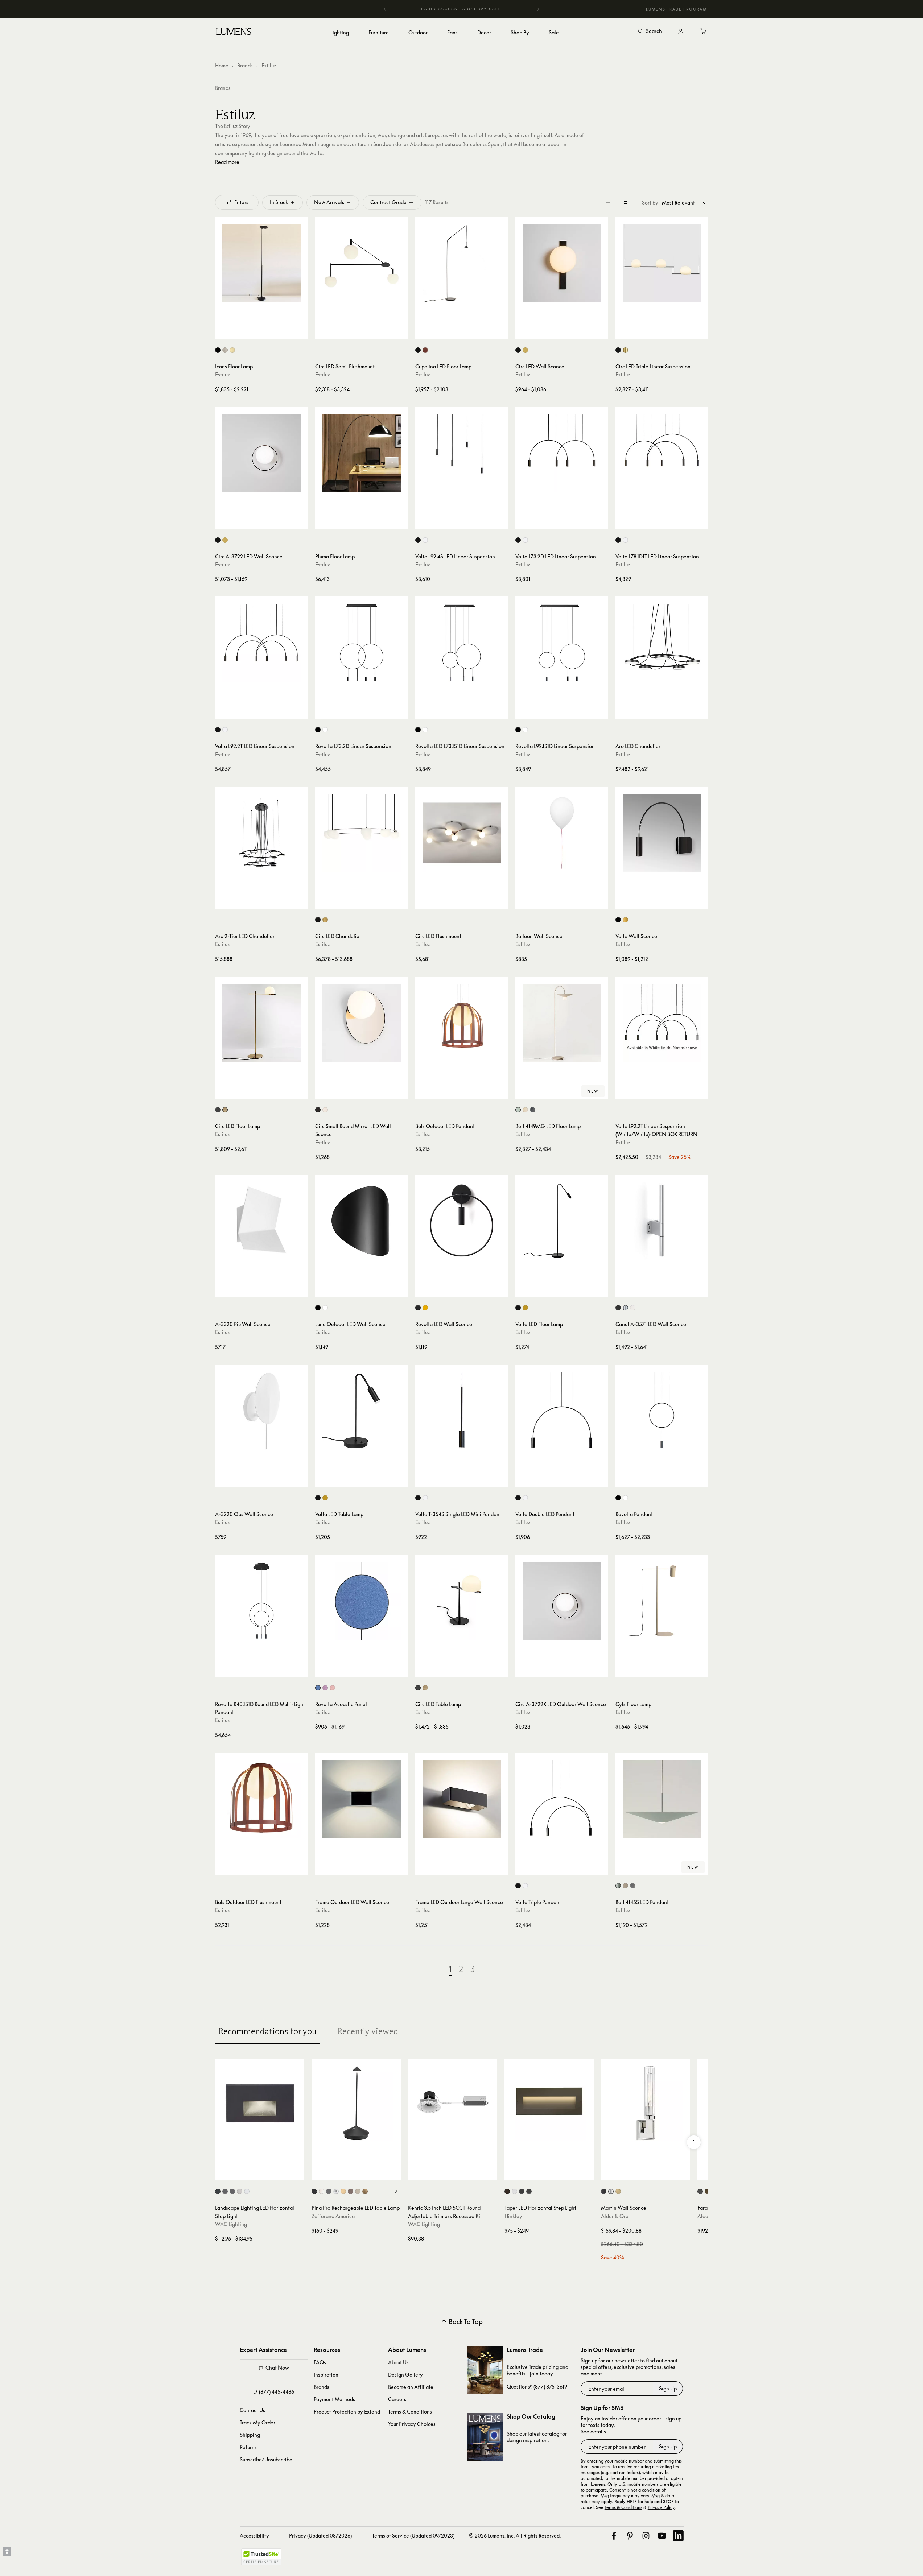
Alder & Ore (615, 2216)
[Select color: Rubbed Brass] (618, 2191)
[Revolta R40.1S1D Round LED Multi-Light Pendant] (261, 1601)
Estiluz (222, 374)
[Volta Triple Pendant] (562, 1799)
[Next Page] (486, 1969)
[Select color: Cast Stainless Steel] (240, 2191)
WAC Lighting (231, 2224)
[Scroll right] (694, 2142)
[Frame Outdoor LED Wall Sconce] (362, 1799)
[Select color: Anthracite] (633, 1886)
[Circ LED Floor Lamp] (261, 1023)
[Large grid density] (626, 202)
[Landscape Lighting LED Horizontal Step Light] (260, 2103)
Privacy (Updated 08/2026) (320, 2536)
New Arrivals (329, 202)
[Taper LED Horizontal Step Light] (549, 2103)
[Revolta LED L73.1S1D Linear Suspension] (462, 643)
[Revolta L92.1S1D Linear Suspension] (562, 643)
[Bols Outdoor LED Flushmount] (261, 1799)
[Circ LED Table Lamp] (462, 1601)
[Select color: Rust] (351, 2191)
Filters (241, 202)
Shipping (250, 2435)
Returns (248, 2447)
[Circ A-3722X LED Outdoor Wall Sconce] (562, 1601)
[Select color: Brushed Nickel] (225, 350)
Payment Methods (334, 2399)
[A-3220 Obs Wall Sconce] (261, 1411)
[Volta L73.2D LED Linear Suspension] (562, 453)
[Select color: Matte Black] (529, 2191)
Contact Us (252, 2410)
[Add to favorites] (224, 332)
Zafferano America (333, 2216)
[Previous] (385, 9)
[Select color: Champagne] (525, 1110)
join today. (542, 2373)
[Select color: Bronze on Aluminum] (225, 2191)
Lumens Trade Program (676, 9)
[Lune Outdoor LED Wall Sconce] (362, 1221)
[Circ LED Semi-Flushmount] (362, 263)
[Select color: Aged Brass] (707, 2191)
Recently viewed (368, 2031)
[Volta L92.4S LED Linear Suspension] (462, 453)
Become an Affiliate (411, 2387)
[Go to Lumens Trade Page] (485, 2370)
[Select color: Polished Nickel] (611, 2191)
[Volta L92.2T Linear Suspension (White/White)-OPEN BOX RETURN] (662, 1023)
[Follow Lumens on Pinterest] (630, 2536)
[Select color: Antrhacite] (533, 1110)
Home (222, 65)
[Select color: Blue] (318, 1688)
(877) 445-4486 (277, 2392)
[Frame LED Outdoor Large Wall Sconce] (462, 1799)
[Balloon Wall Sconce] (562, 833)
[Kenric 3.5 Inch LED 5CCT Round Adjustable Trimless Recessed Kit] (453, 2103)
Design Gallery (405, 2375)
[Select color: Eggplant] (325, 1688)
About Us (398, 2362)
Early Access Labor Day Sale (462, 9)
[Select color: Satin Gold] (232, 350)
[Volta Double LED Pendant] (562, 1411)
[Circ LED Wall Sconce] (562, 263)
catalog (551, 2434)
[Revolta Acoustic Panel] (362, 1601)
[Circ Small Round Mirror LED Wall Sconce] (362, 1023)
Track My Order (257, 2422)
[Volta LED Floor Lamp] (562, 1221)
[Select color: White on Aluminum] (247, 2191)
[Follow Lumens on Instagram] (646, 2536)
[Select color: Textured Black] (700, 2191)
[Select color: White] (425, 540)
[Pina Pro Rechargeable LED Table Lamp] (356, 2103)
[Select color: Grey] (325, 1110)
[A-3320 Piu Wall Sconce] (261, 1221)
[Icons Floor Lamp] (261, 263)
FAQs (320, 2362)
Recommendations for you (267, 2031)
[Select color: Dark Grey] (329, 2191)
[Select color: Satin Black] (522, 2191)
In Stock (279, 202)
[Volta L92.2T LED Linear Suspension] (261, 643)
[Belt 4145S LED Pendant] (662, 1799)
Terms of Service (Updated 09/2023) (413, 2536)
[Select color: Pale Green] (518, 1110)
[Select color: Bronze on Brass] (232, 2191)
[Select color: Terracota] (425, 350)
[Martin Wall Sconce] (646, 2103)
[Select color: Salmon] (332, 1688)
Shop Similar (267, 332)
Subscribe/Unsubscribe (266, 2459)
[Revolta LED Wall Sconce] (462, 1221)
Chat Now (277, 2368)
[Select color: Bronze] (318, 1110)
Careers (397, 2399)
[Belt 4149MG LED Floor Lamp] (562, 1023)
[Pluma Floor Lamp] (362, 453)
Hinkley (513, 2216)
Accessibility (254, 2536)
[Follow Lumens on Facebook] (614, 2536)
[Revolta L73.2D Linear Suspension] (362, 643)
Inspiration (326, 2375)
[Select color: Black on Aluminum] (218, 2191)
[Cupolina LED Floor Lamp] (462, 263)
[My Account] (681, 32)
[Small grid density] (608, 202)
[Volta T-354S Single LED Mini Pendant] (462, 1411)
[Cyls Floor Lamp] (662, 1601)
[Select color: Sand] (358, 2191)
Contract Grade (388, 202)
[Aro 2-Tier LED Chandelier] (261, 833)
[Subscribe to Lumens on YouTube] (662, 2536)
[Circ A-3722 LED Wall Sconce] (261, 453)
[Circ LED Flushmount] (462, 833)
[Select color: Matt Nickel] (625, 1308)
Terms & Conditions (410, 2412)
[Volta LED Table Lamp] (362, 1411)
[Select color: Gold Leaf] (365, 2191)
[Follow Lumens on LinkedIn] (678, 2536)
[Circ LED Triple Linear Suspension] (662, 263)
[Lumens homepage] (234, 33)
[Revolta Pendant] (662, 1411)
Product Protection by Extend (347, 2412)
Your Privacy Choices (412, 2424)
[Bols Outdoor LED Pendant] (462, 1023)
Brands (245, 65)
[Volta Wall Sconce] (662, 833)
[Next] (538, 9)
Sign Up (668, 2388)
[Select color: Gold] (625, 350)
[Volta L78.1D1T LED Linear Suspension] (662, 453)
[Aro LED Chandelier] (662, 643)
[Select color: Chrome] (336, 2191)
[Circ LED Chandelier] (362, 833)
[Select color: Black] (218, 350)
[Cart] (704, 32)
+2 (394, 2192)
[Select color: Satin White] (514, 2191)
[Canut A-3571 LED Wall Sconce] (662, 1221)
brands (223, 88)
